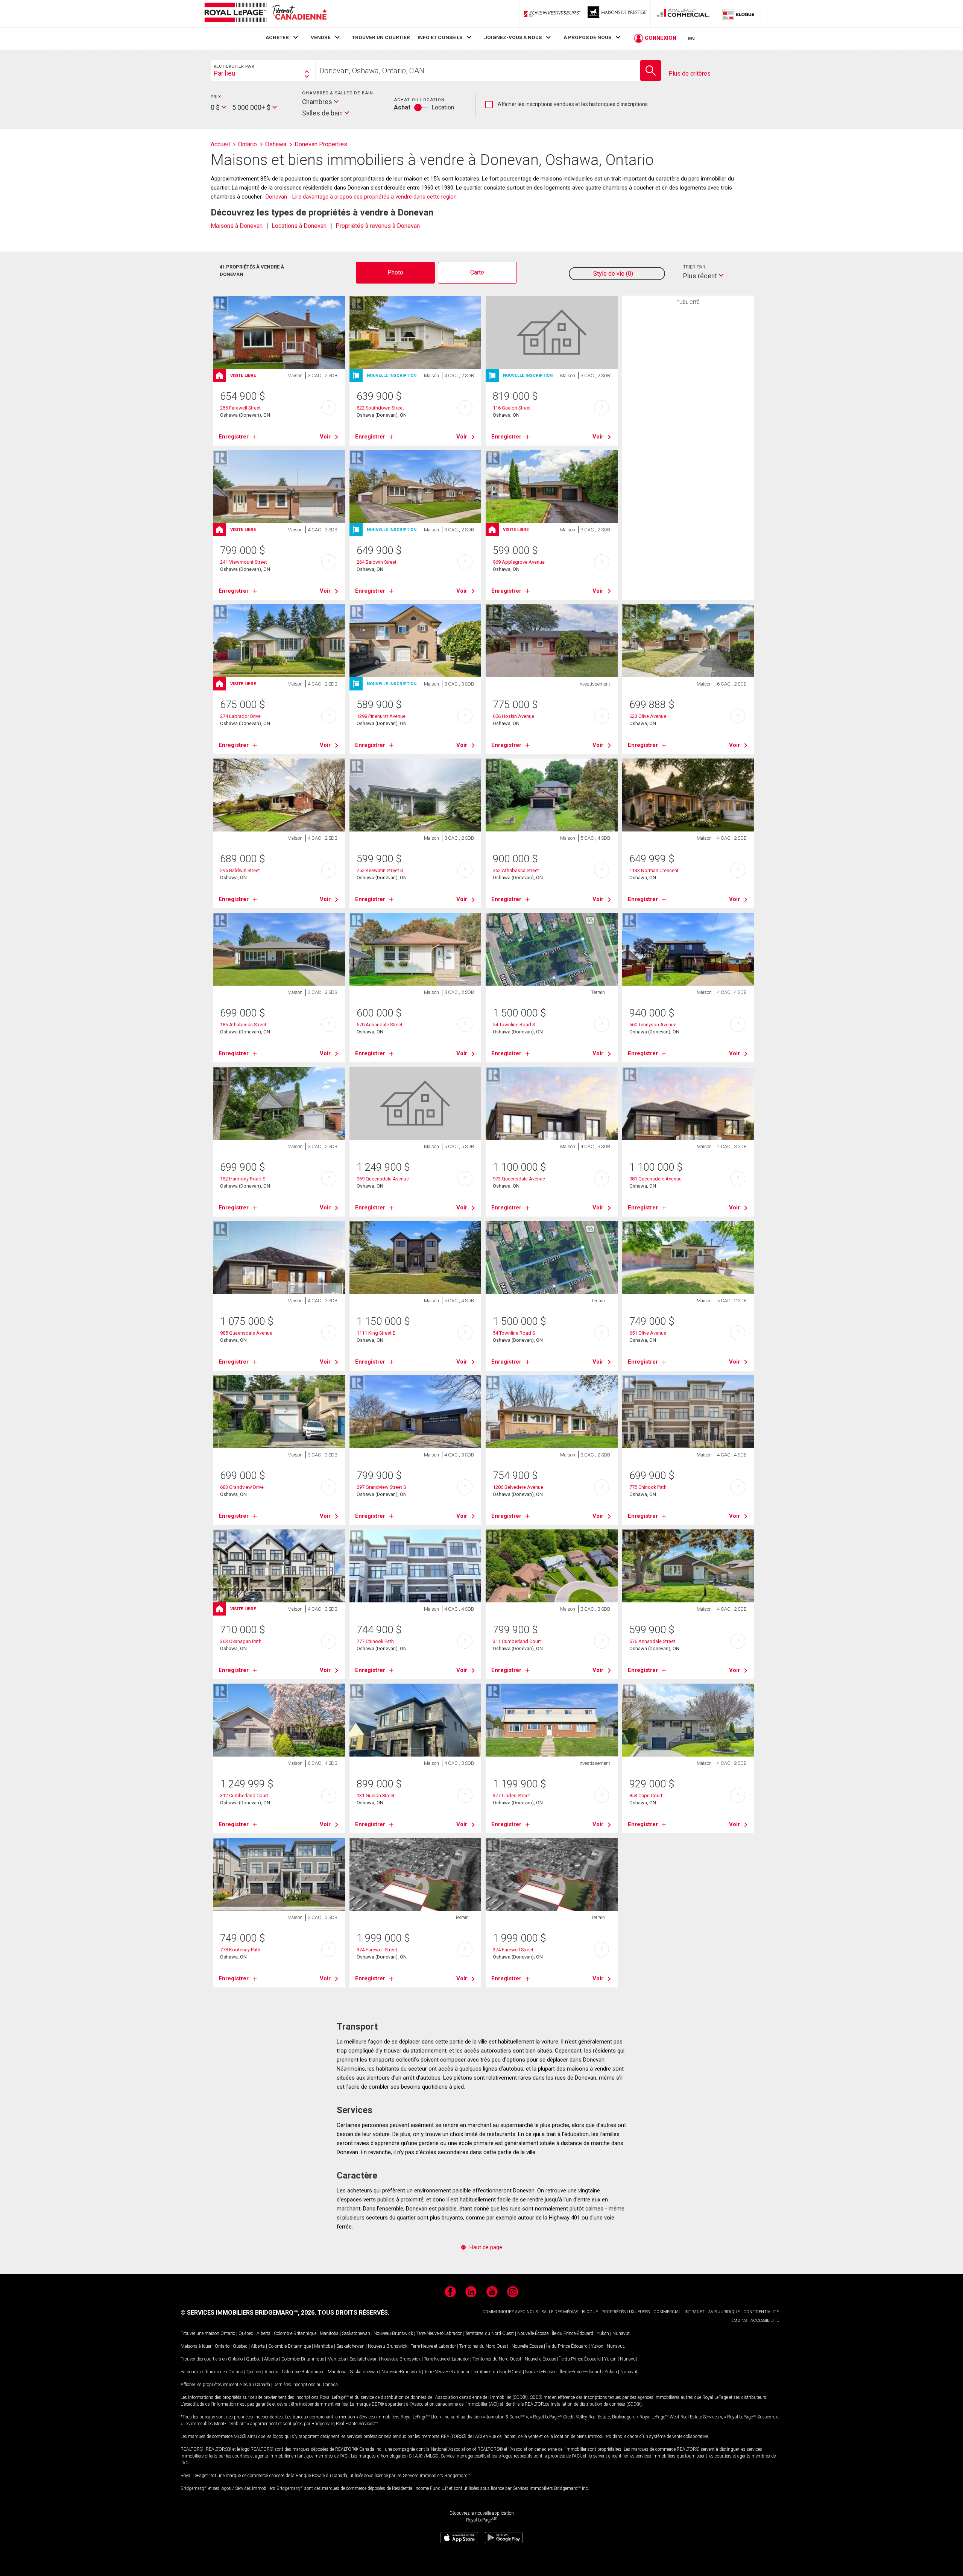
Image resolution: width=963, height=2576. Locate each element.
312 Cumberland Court (244, 1795)
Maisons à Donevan (237, 226)
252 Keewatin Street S (380, 870)
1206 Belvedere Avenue (518, 1487)
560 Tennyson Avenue (653, 1025)
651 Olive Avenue (648, 1333)
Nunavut (621, 2333)
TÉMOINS (738, 2320)
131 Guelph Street (376, 1795)
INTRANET (695, 2312)
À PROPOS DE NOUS (587, 37)
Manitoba (329, 2333)
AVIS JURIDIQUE (724, 2312)
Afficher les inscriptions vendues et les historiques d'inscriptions (567, 105)
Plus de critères (690, 74)
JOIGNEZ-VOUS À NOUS (513, 37)
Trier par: (695, 267)
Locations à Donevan (299, 226)
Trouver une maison (200, 2333)
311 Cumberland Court (517, 1641)
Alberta (264, 2333)
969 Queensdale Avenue (383, 1179)
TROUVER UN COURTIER (381, 37)
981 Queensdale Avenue (655, 1179)
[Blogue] (738, 14)
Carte (477, 272)
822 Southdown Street (380, 408)
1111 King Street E (376, 1333)
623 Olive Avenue (648, 716)
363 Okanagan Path (241, 1641)
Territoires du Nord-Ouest (489, 2333)
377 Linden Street (511, 1795)
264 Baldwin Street (377, 562)
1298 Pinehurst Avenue (381, 716)
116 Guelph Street (512, 408)
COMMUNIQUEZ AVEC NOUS (510, 2312)
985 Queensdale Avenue (246, 1333)
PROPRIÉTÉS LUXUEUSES (626, 2312)
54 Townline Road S (514, 1025)
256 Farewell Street (240, 408)
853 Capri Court (646, 1795)
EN (691, 38)
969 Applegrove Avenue (519, 562)
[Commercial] (684, 14)
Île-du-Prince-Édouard (573, 2333)
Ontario (228, 2333)
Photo (395, 272)
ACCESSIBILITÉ (765, 2320)
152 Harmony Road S (243, 1179)
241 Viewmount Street (244, 562)
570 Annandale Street (380, 1025)
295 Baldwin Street (240, 870)
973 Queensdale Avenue (519, 1179)
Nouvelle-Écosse (533, 2333)
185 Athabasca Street (243, 1025)
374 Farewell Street (377, 1950)
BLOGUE (590, 2312)
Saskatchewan (356, 2333)
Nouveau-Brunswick (393, 2333)
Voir (325, 437)
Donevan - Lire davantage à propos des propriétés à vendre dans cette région (361, 197)
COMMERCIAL (667, 2312)
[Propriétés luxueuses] (618, 14)
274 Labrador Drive (240, 716)
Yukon (603, 2333)
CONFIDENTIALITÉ (761, 2312)
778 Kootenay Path (240, 1950)
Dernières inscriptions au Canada (306, 2385)
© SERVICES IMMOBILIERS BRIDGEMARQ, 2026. (248, 2313)
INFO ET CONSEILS (440, 37)
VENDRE (321, 37)
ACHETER (277, 37)
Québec (246, 2333)
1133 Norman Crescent (654, 870)
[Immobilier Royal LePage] (265, 14)
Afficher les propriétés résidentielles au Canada (225, 2385)
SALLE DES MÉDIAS (560, 2312)
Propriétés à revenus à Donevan (378, 226)
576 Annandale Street (652, 1641)
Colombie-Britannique (295, 2333)
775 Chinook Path (648, 1487)
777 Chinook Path (375, 1641)
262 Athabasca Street (516, 870)
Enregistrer (234, 437)
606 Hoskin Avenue (513, 716)
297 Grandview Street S (381, 1487)
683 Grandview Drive (242, 1487)
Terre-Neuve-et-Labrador (439, 2333)
